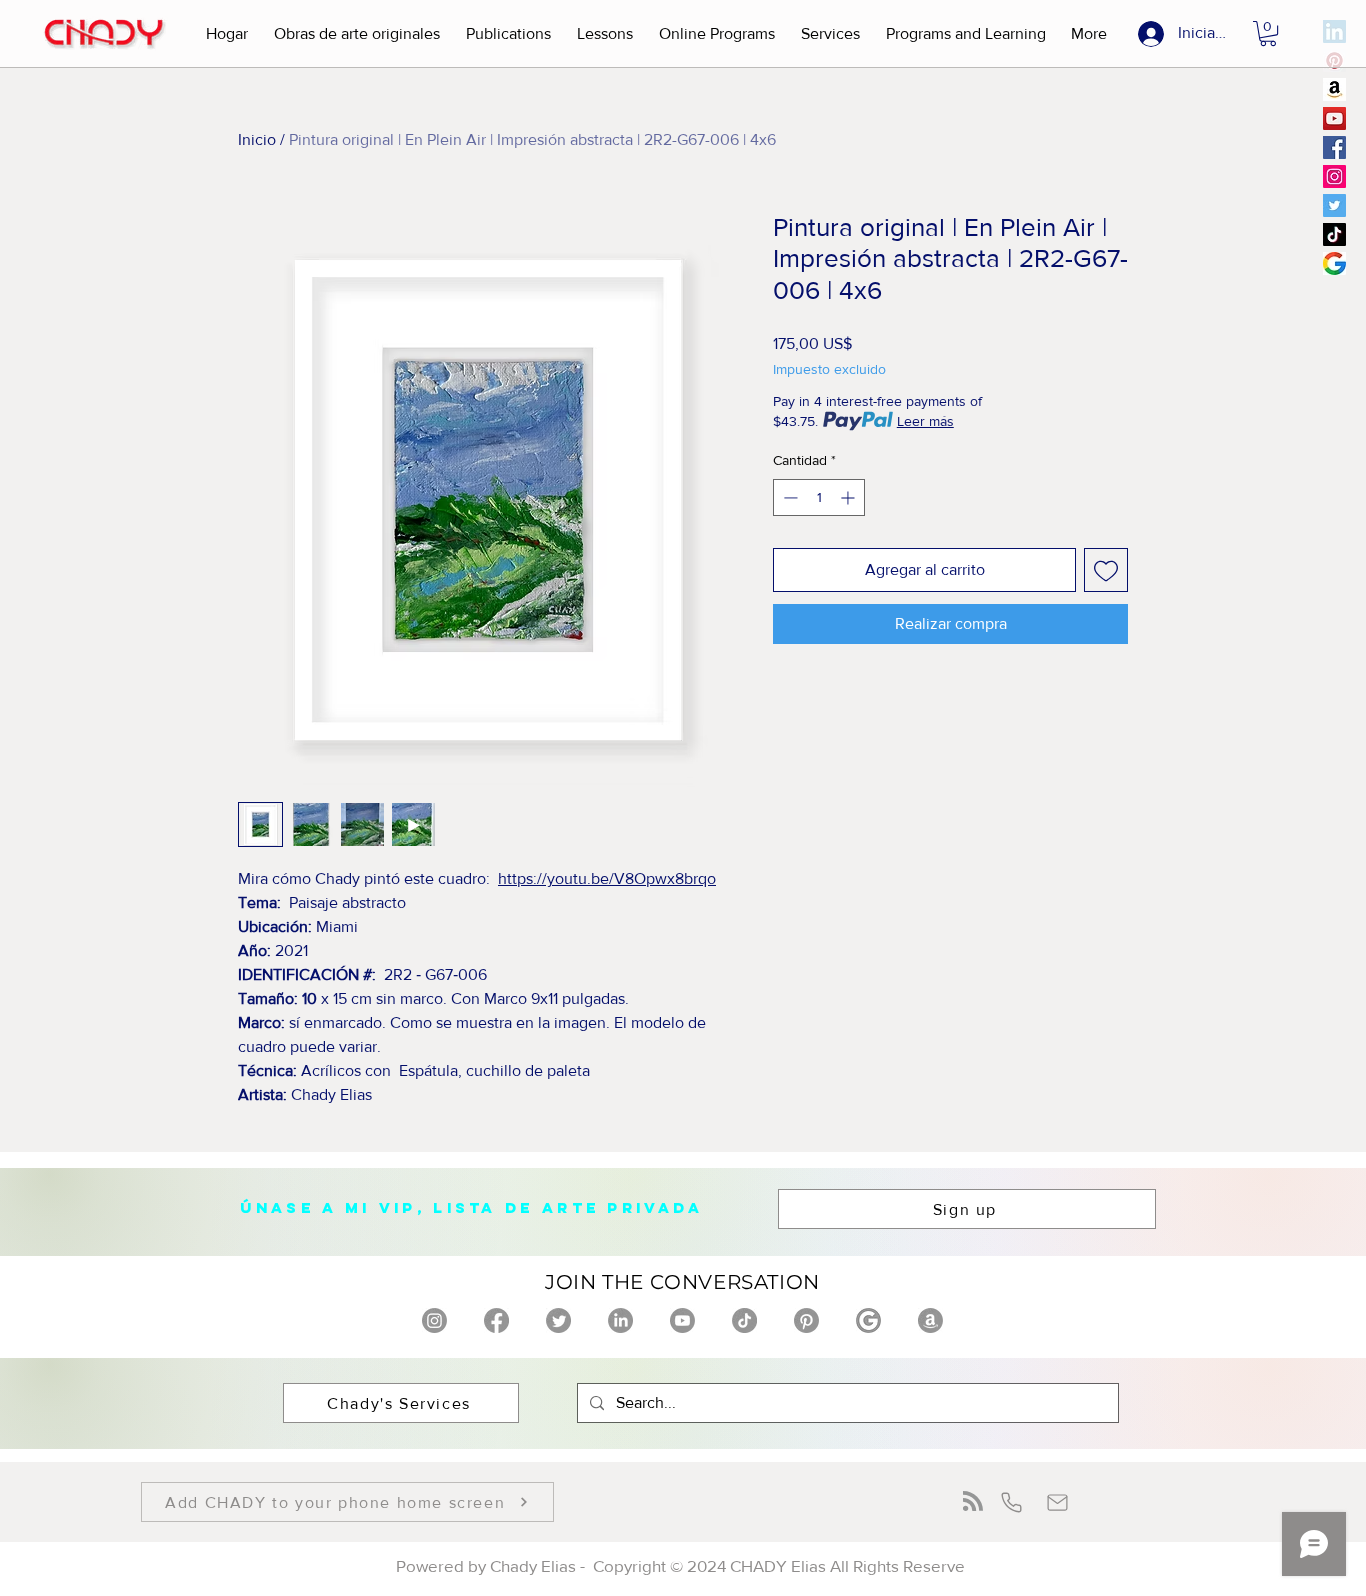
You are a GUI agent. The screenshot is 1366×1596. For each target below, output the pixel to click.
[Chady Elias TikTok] (1334, 234)
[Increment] (849, 497)
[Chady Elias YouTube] (1334, 118)
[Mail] (1057, 1502)
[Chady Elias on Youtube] (682, 1320)
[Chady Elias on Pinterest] (806, 1320)
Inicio (257, 139)
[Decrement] (788, 497)
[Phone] (1011, 1502)
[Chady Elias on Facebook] (496, 1320)
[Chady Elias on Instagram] (434, 1320)
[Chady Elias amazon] (1334, 89)
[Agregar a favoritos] (1106, 570)
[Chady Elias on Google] (868, 1320)
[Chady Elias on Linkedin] (620, 1320)
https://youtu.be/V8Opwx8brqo (607, 878)
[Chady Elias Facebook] (1334, 147)
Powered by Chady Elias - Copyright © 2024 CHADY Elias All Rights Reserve (682, 1565)
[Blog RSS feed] (973, 1502)
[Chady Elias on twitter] (558, 1320)
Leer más (925, 421)
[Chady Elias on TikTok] (744, 1320)
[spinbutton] (819, 497)
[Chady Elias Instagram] (1334, 176)
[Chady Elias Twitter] (1334, 205)
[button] (357, 34)
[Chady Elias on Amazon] (930, 1320)
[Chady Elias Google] (1334, 263)
